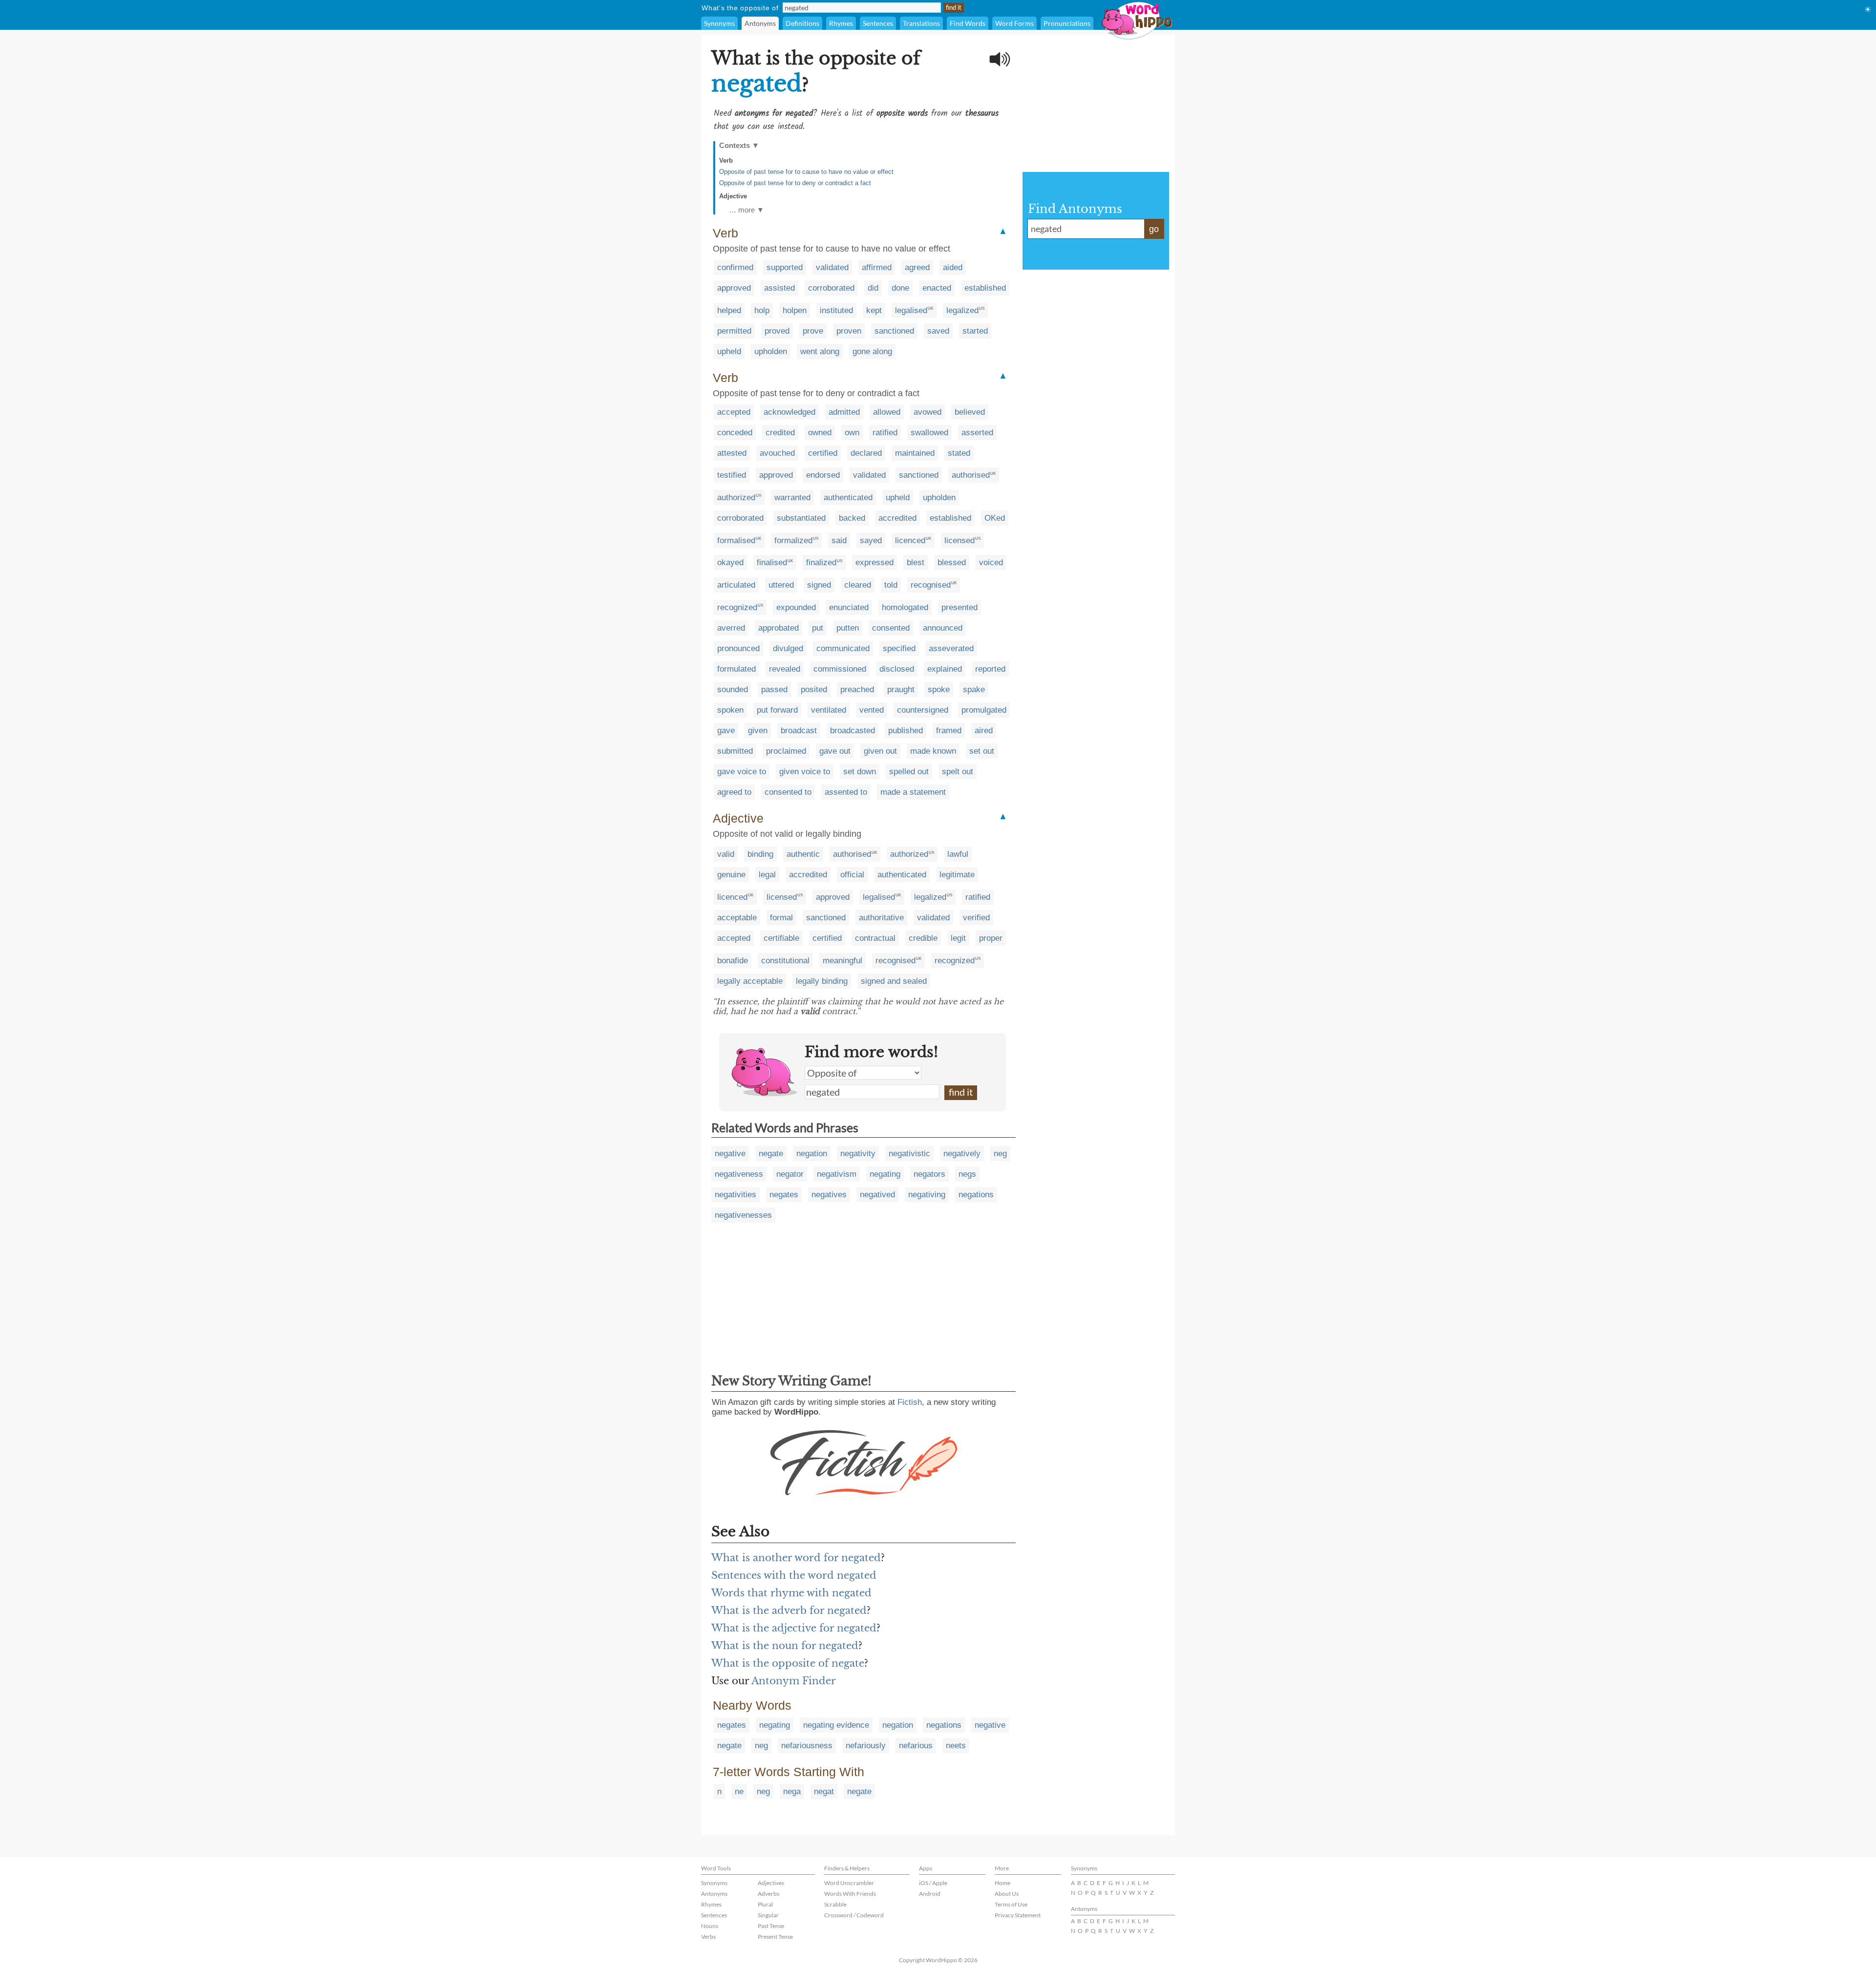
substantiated (801, 518)
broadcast (799, 731)
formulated (736, 669)
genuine (731, 875)
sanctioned (894, 331)
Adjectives (771, 1883)
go (1154, 229)
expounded (796, 607)
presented (959, 607)
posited (814, 689)
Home (1002, 1883)
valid (726, 854)
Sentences (878, 23)
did (873, 288)
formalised (736, 540)
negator (790, 1174)
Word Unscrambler (849, 1883)
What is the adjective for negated (794, 1628)
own (852, 433)
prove (813, 331)
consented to (788, 792)
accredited (897, 518)
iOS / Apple (933, 1883)
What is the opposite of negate (788, 1663)
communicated (843, 648)
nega (792, 1791)
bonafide (733, 961)
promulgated (984, 710)
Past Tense (771, 1926)
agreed (917, 267)
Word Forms (1014, 23)
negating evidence (836, 1725)
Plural (765, 1904)
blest (916, 562)
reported (990, 669)
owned (820, 433)
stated (959, 453)
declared (866, 453)
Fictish (910, 1402)
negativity (858, 1154)
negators (929, 1174)
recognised (931, 585)
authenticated (848, 498)
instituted (836, 310)
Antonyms (760, 23)
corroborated (831, 288)
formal (781, 918)
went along (820, 351)
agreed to (734, 792)
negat (824, 1791)
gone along (872, 351)
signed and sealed (894, 981)
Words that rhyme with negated (791, 1593)
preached (857, 689)
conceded (735, 433)
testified (732, 475)
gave (726, 731)
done (900, 288)
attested (732, 453)
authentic (803, 854)
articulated (736, 585)
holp (762, 310)
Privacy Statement (1018, 1915)
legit (958, 938)
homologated (905, 607)
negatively (962, 1154)
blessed (952, 562)
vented (872, 710)
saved (938, 331)
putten (848, 628)
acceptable (737, 918)
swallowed (929, 433)
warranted (792, 498)
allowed (887, 412)
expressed (874, 562)
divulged (788, 648)
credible (923, 938)
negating (885, 1174)
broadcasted (853, 731)
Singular (768, 1915)
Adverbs (768, 1894)
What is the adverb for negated (789, 1611)
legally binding (822, 981)
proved (777, 331)
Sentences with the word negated (794, 1575)
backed (852, 518)
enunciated (849, 607)
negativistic (909, 1154)
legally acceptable (750, 981)
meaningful (842, 961)
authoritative (881, 918)
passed (774, 689)
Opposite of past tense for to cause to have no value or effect (806, 172)
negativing (927, 1195)
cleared (858, 585)
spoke (939, 689)
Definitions (802, 23)
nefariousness (807, 1746)
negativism (837, 1174)
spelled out (909, 772)
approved (734, 288)
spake (974, 689)
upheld (729, 351)
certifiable (781, 938)
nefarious (916, 1746)
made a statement (913, 792)
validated (832, 267)
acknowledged (789, 412)
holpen (795, 310)
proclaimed (786, 751)
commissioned (840, 669)
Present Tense (775, 1937)
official (852, 875)
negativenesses (743, 1215)
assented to (846, 792)
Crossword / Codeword (854, 1915)
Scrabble (835, 1904)
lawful (958, 854)
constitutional (785, 961)
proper (991, 938)
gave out (835, 751)
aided (953, 267)
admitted (844, 412)
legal (767, 875)
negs (967, 1174)
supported (785, 267)
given (758, 731)
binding (760, 854)
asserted (977, 433)
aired (984, 731)
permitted (734, 331)
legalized (962, 310)
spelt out (958, 772)
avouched (777, 453)
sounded (733, 689)
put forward (777, 710)
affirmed (877, 267)
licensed (959, 540)
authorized (736, 498)
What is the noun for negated (785, 1646)
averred (731, 628)
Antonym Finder (794, 1681)
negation (812, 1154)
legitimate (957, 875)
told (891, 585)
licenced (910, 540)
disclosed (897, 669)
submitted (735, 751)
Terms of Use (1011, 1904)
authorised (971, 475)
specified (899, 648)
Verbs (708, 1937)
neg (1000, 1154)
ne (739, 1791)
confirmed (735, 267)
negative (730, 1154)
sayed (871, 540)
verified (976, 918)
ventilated (829, 710)
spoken (730, 710)
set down (860, 772)
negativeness (739, 1174)
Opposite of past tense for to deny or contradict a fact (795, 183)
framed (949, 731)
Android (930, 1894)
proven (849, 331)
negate (771, 1154)
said (839, 540)
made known (933, 751)
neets (956, 1746)
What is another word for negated (796, 1558)
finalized (821, 562)
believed (970, 412)
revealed (785, 669)
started (975, 331)
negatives (829, 1195)
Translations (921, 23)
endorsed (823, 475)
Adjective (733, 196)
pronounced (738, 648)
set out (982, 751)
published (906, 731)
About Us (1007, 1894)
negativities (735, 1195)
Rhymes (841, 23)
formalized (793, 540)
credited (780, 433)
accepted (734, 412)
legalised (911, 310)
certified (823, 453)
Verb (726, 160)
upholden (771, 351)
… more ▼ (746, 210)
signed (819, 585)
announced (943, 628)
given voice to (805, 772)
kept (874, 310)
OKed (995, 518)
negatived (877, 1195)
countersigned (923, 710)
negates (784, 1195)
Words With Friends (850, 1894)
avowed (927, 412)
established (985, 288)
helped (729, 310)
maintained (915, 453)
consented (891, 628)
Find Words (968, 23)
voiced (991, 562)
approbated (778, 628)
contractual (875, 938)
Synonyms (719, 23)
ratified (885, 433)
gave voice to (742, 772)
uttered (781, 585)
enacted (937, 288)
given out (880, 751)
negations (976, 1195)
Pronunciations (1067, 23)
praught (901, 689)
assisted (779, 288)
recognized (737, 607)
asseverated (951, 648)
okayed (730, 562)
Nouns (710, 1926)
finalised (772, 562)
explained (945, 669)
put (818, 628)
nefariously (866, 1746)
